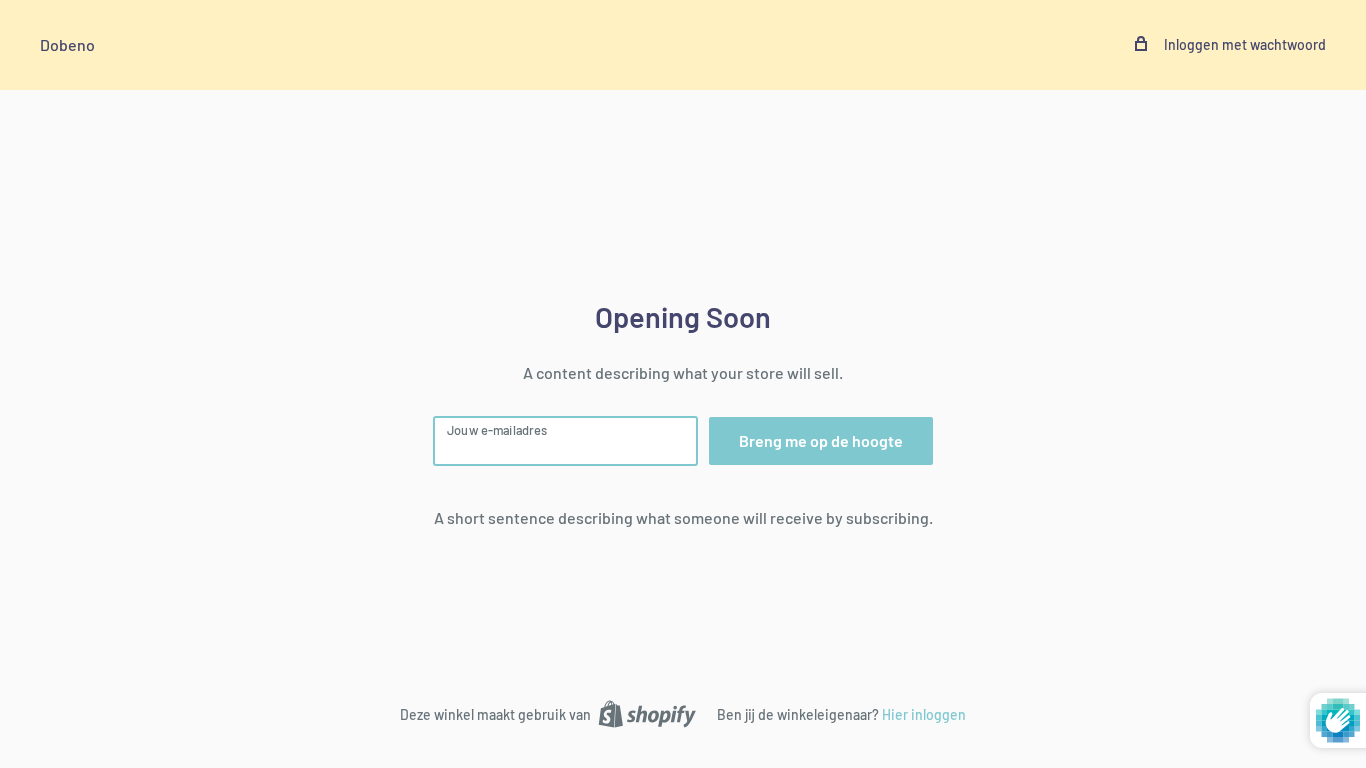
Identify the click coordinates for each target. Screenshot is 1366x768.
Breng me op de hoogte (821, 440)
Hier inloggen (924, 714)
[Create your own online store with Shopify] (647, 713)
